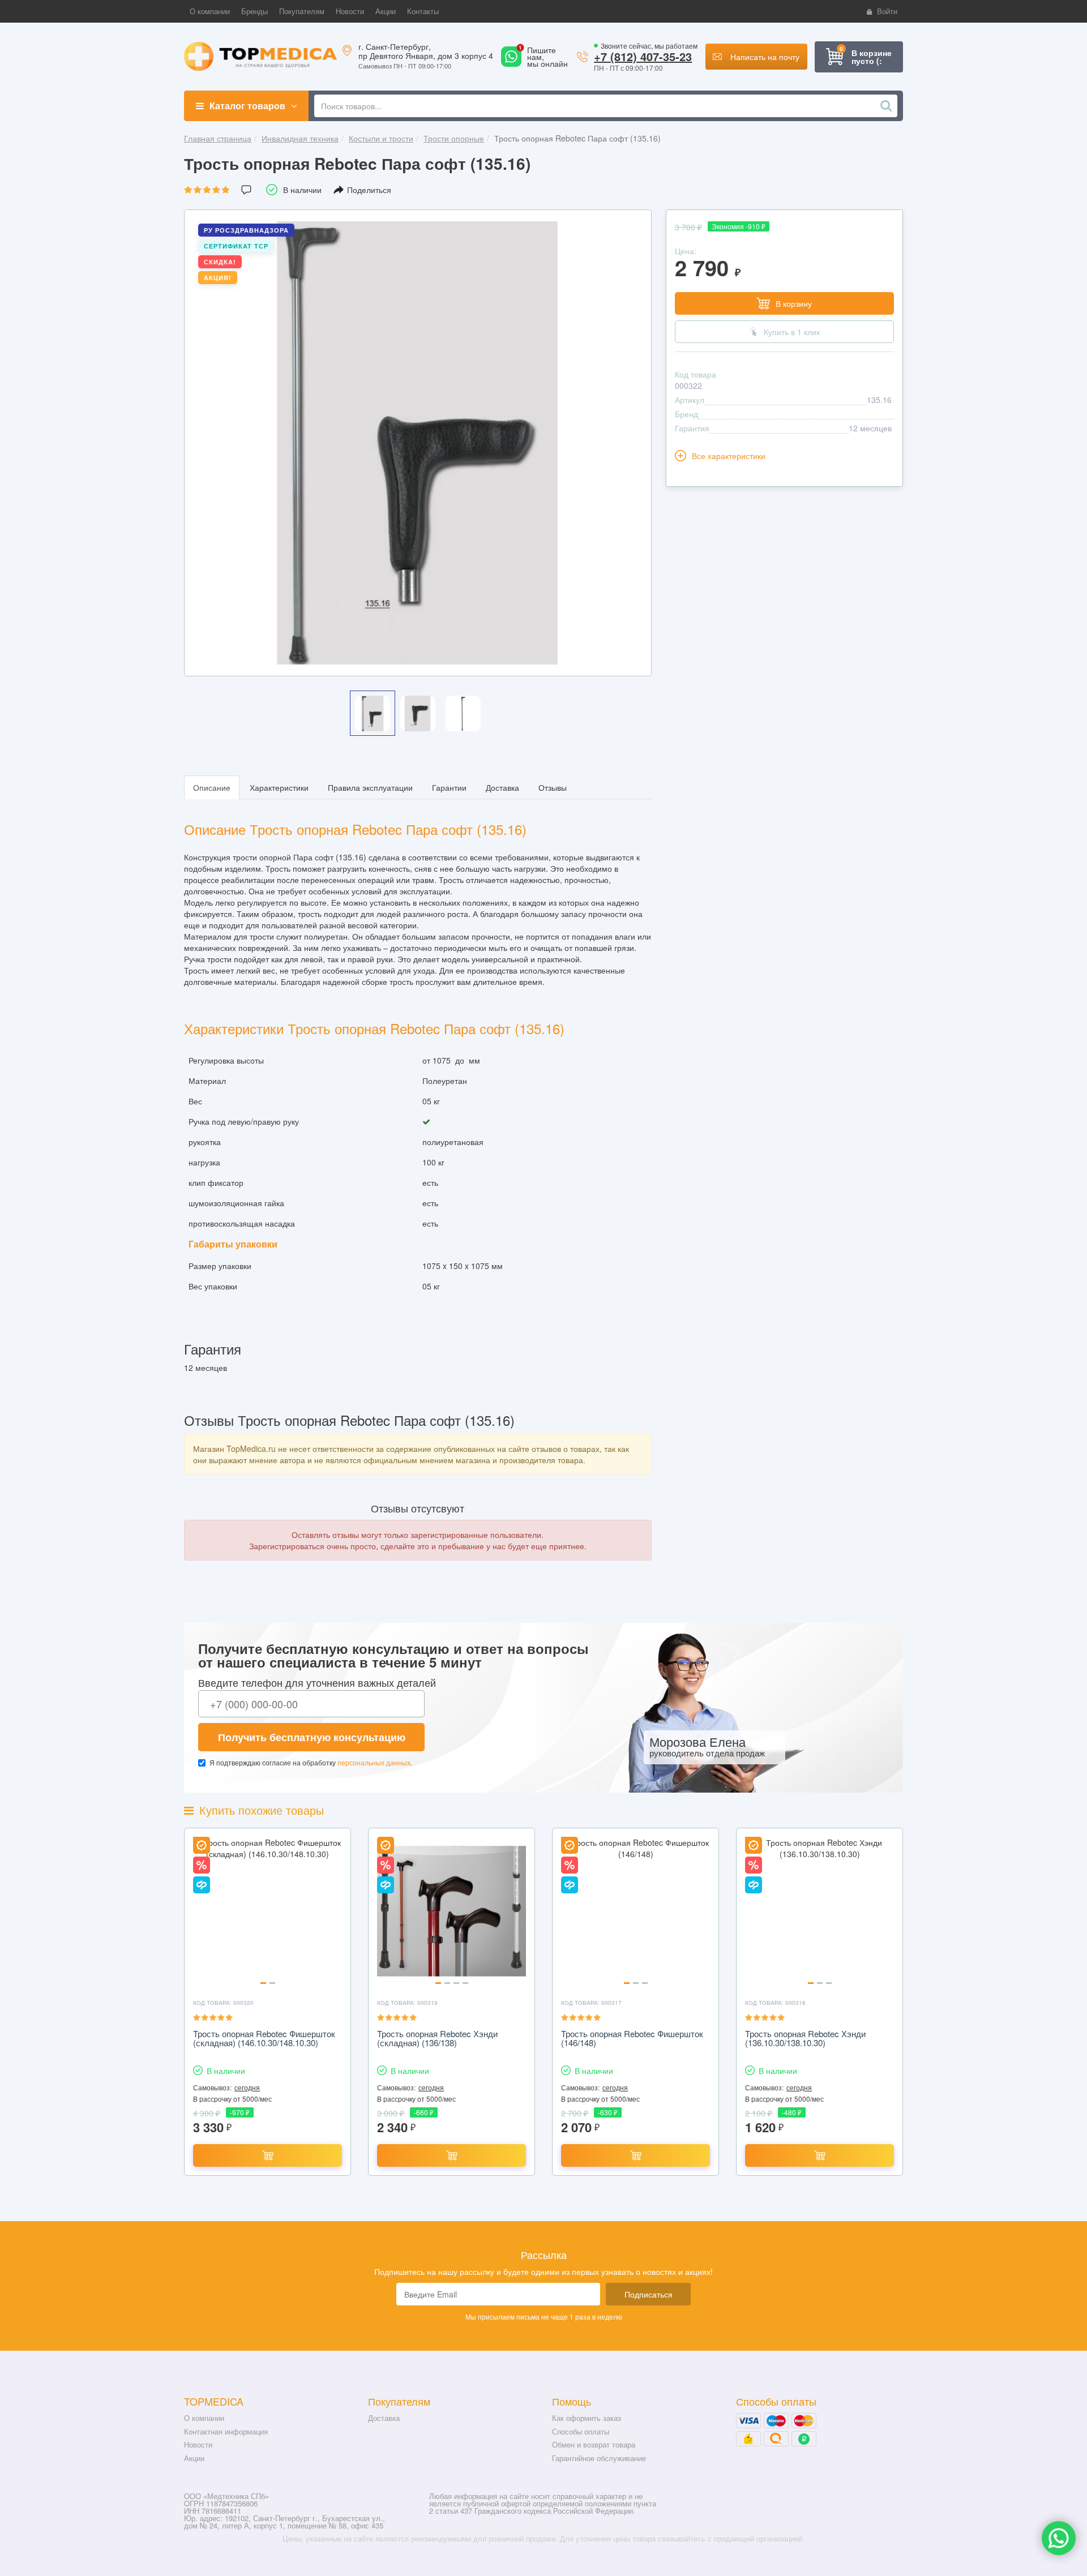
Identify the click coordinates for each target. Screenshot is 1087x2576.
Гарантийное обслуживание (599, 2458)
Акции (194, 2458)
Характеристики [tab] (279, 787)
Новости (198, 2444)
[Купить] (268, 2155)
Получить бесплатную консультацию (312, 1737)
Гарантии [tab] (449, 787)
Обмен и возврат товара (594, 2444)
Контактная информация (226, 2431)
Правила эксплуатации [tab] (370, 787)
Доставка (384, 2418)
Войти (887, 11)
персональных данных (374, 1762)
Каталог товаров (247, 106)
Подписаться (649, 2294)
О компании (204, 2418)
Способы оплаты (581, 2431)
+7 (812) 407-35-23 (643, 56)
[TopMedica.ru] (260, 55)
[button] (210, 11)
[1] (511, 63)
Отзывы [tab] (553, 787)
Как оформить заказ (587, 2418)
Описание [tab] (212, 787)
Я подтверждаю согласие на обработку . (311, 1762)
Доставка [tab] (502, 787)
